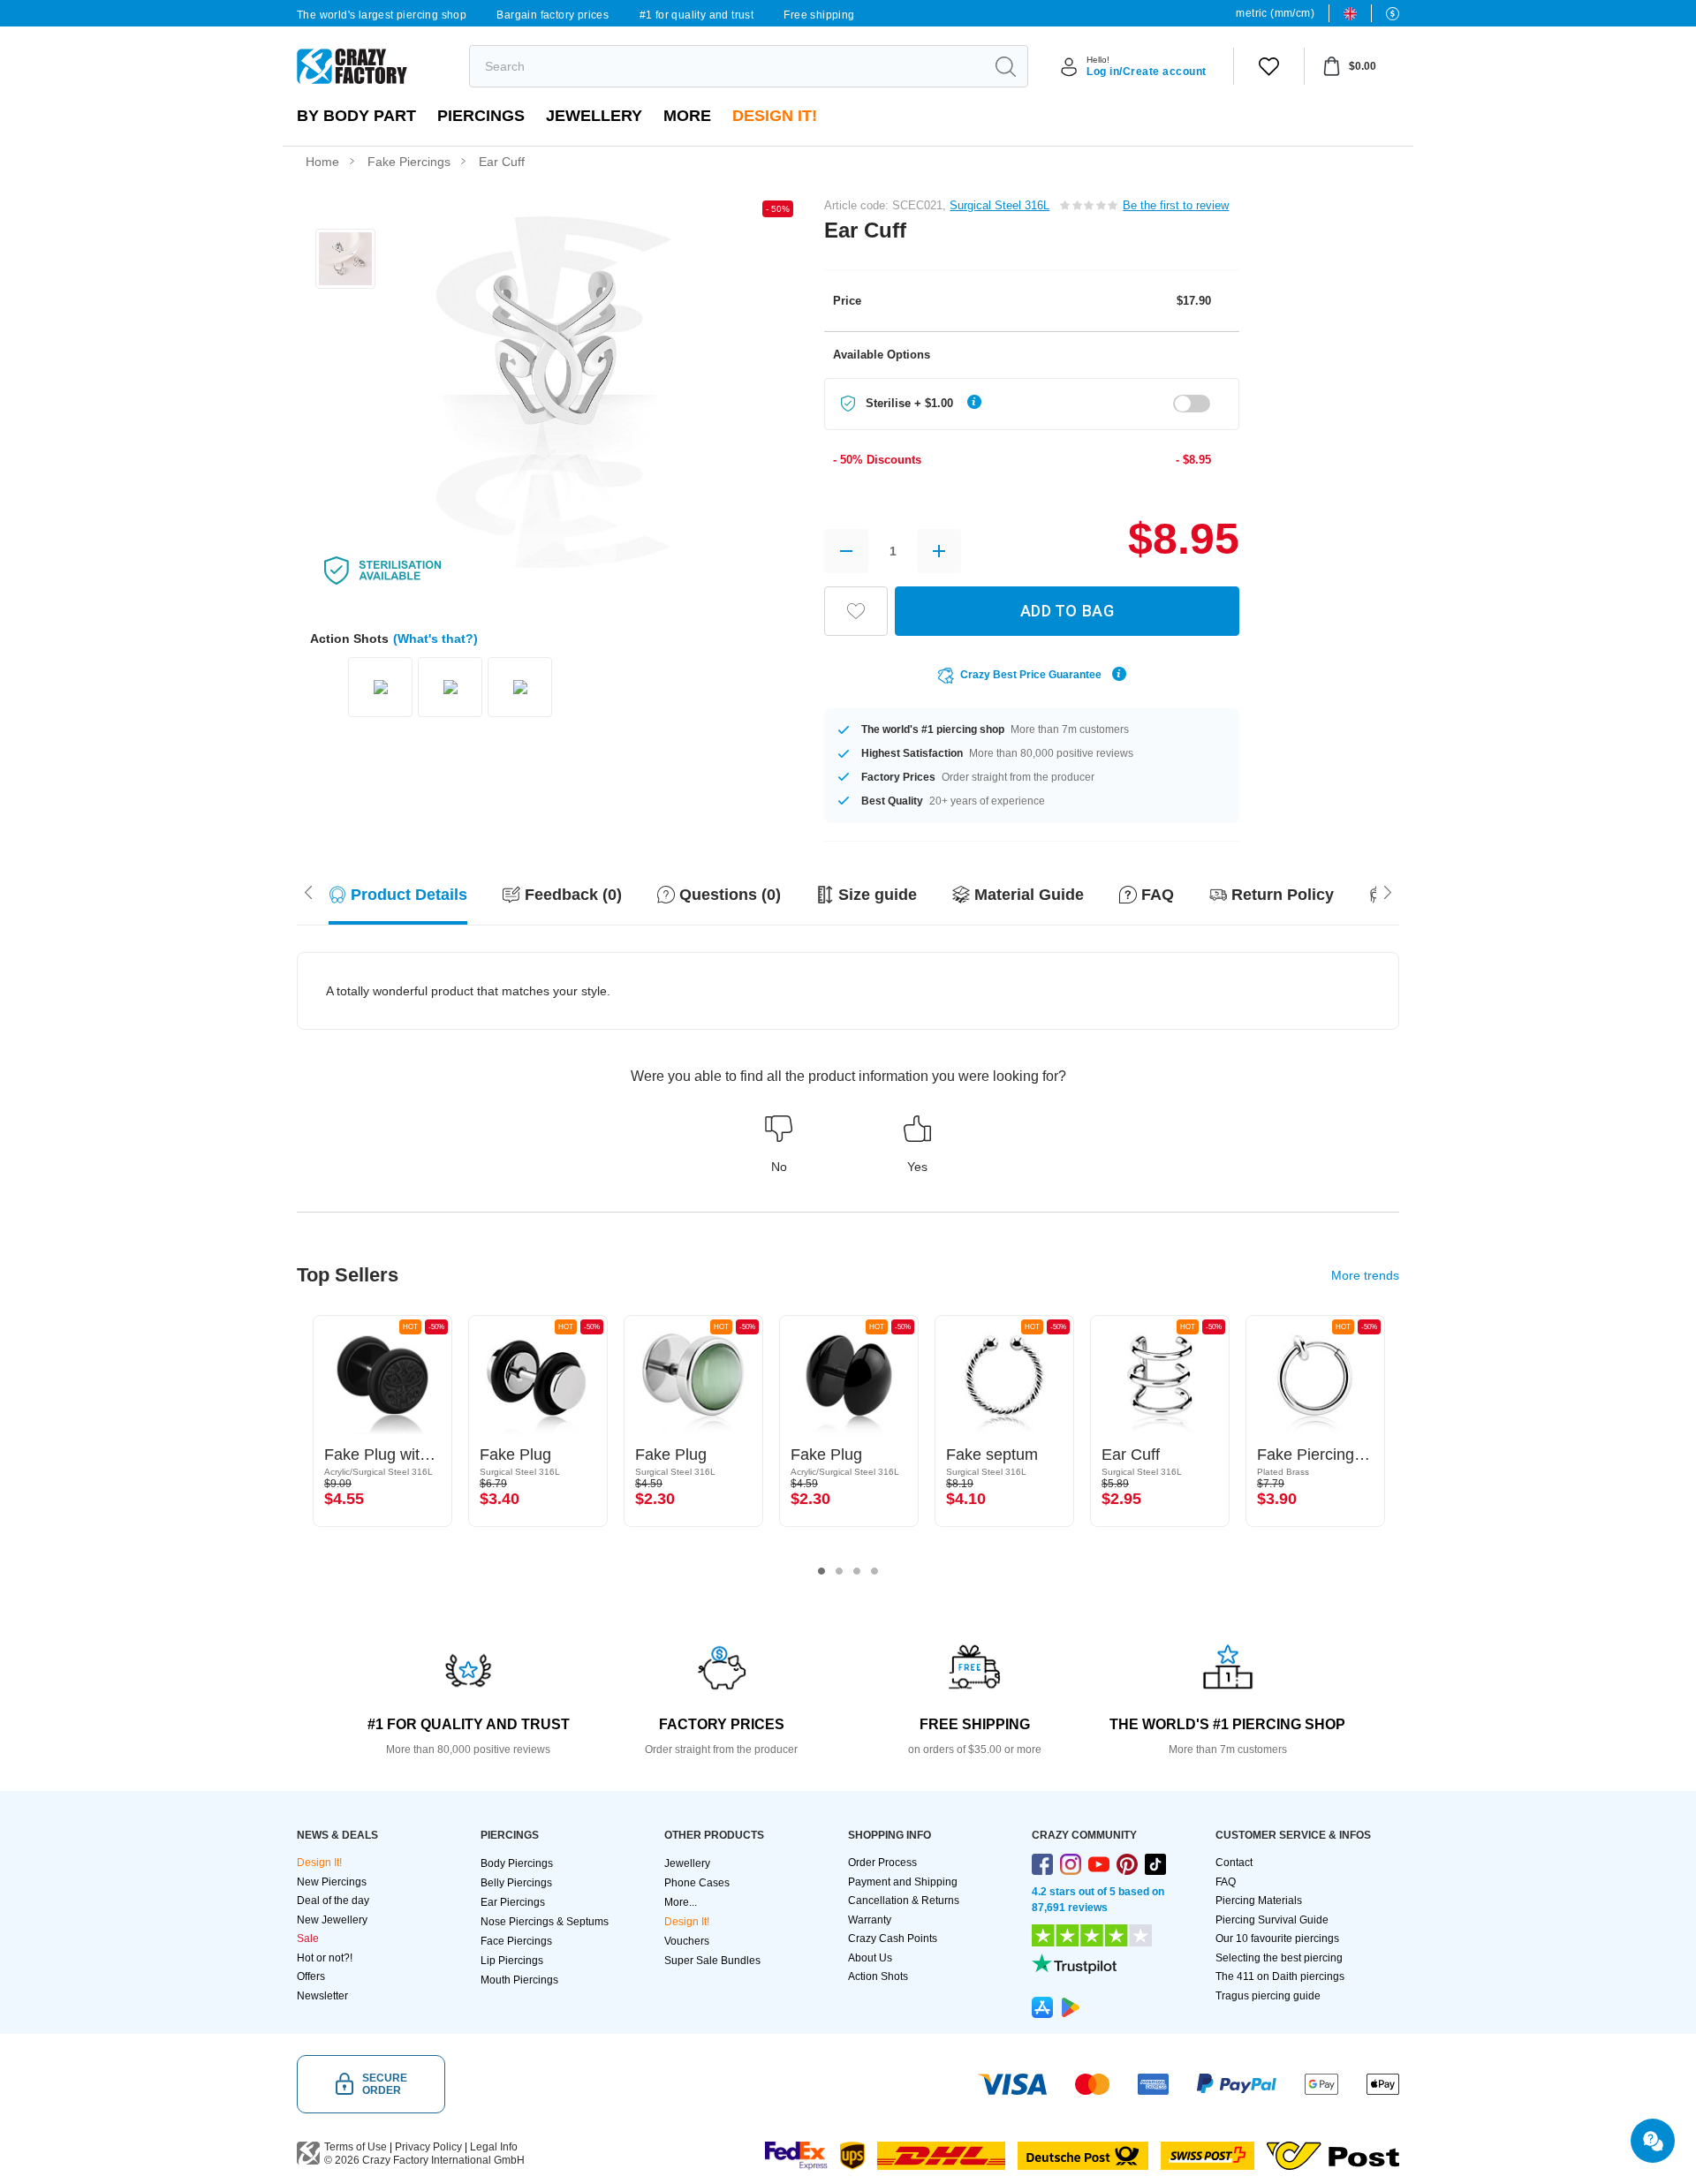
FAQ (1226, 1882)
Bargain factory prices (553, 15)
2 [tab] (839, 1571)
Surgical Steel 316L (999, 205)
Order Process (882, 1863)
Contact (1234, 1863)
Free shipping (819, 15)
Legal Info (494, 2147)
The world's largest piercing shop (382, 15)
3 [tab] (857, 1571)
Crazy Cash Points (893, 1938)
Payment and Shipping (903, 1882)
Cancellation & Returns (904, 1901)
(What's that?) (435, 639)
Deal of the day (333, 1901)
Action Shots (878, 1976)
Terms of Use (356, 2147)
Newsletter (322, 1996)
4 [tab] (874, 1571)
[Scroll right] (308, 890)
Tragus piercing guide (1268, 1996)
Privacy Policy (428, 2147)
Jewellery (594, 116)
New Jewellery (332, 1920)
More (687, 116)
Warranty (870, 1920)
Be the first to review (1176, 205)
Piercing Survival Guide (1272, 1920)
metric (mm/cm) (1275, 13)
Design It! (775, 116)
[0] (1269, 66)
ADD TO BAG (1067, 611)
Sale (308, 1938)
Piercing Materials (1259, 1901)
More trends (1365, 1275)
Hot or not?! (325, 1958)
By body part (356, 116)
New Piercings (332, 1882)
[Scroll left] (1388, 890)
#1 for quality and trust (697, 15)
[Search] (1005, 66)
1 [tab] (821, 1571)
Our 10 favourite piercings (1277, 1938)
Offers (311, 1976)
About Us (870, 1958)
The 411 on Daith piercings (1280, 1976)
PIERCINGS (481, 116)
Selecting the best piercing (1279, 1958)
